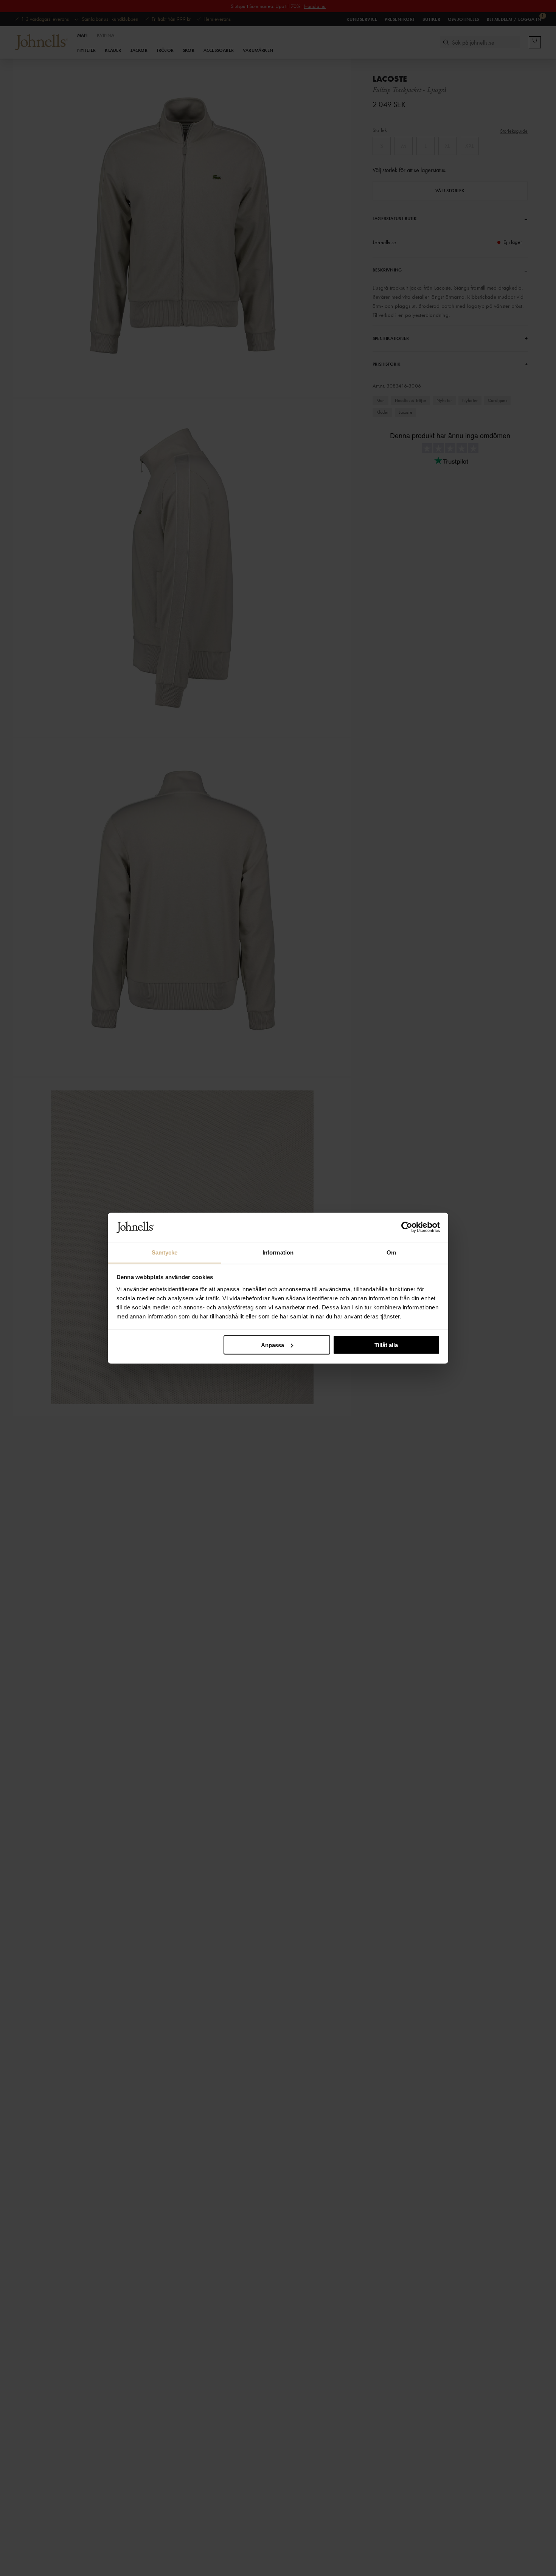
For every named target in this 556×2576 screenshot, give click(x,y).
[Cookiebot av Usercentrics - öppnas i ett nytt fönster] (407, 1227)
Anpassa (273, 1345)
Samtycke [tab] (165, 1252)
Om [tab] (391, 1252)
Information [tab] (278, 1252)
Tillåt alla (386, 1345)
